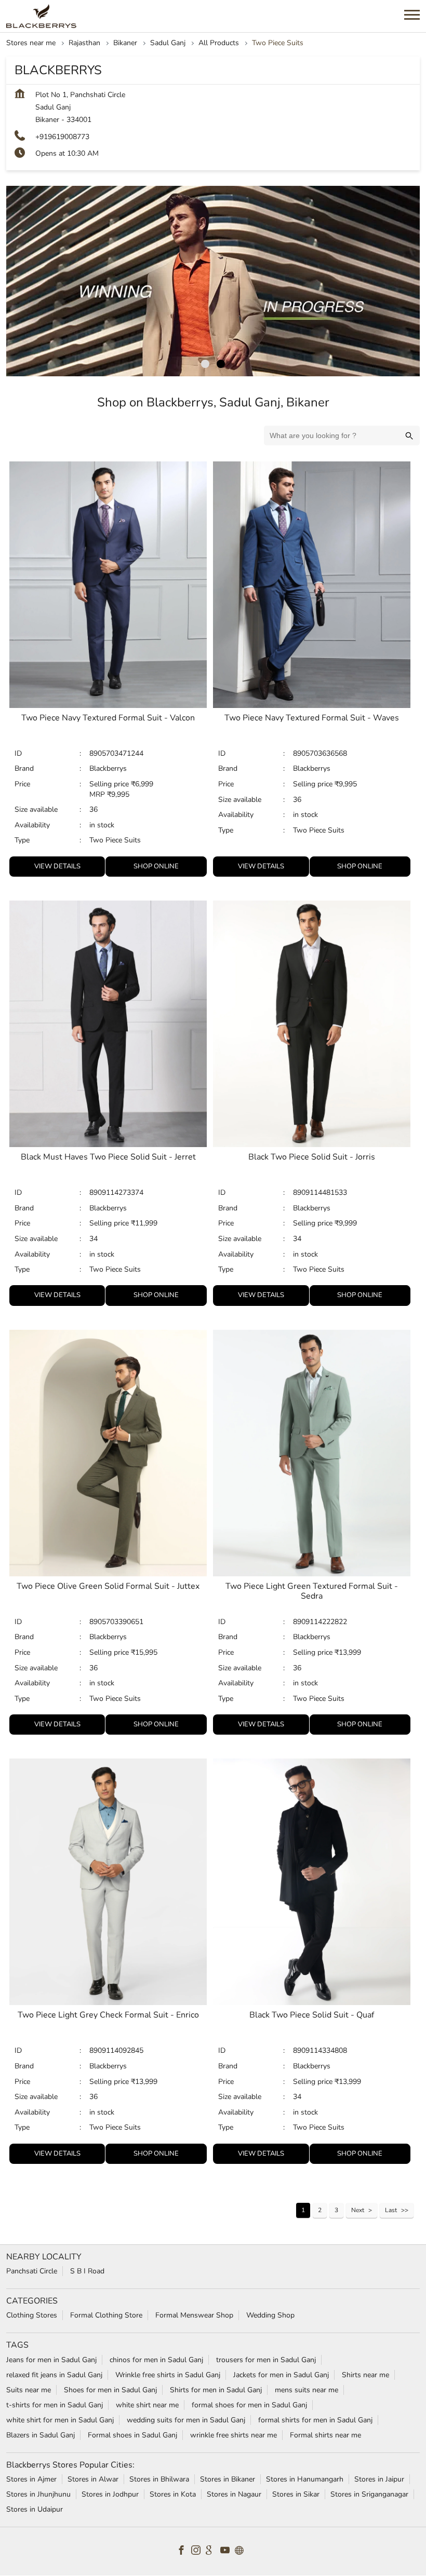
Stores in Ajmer (31, 2479)
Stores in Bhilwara (159, 2479)
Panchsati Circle (32, 2272)
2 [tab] (221, 364)
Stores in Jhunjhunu (38, 2494)
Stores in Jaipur (379, 2479)
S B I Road (87, 2272)
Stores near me (31, 43)
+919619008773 (62, 137)
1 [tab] (205, 364)
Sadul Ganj (168, 43)
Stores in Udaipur (35, 2509)
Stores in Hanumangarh (305, 2479)
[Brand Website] (242, 2552)
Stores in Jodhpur (110, 2494)
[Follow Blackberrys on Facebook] (184, 2552)
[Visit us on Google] (213, 2552)
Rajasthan (84, 43)
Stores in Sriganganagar (369, 2494)
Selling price (110, 784)
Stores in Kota (173, 2494)
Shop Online (156, 866)
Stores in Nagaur (234, 2494)
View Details (57, 866)
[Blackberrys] (41, 16)
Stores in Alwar (93, 2479)
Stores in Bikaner (228, 2479)
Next (358, 2210)
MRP (98, 794)
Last (391, 2210)
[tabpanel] (213, 281)
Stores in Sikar (296, 2494)
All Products (219, 43)
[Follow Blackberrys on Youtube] (228, 2552)
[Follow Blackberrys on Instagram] (198, 2552)
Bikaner (125, 43)
